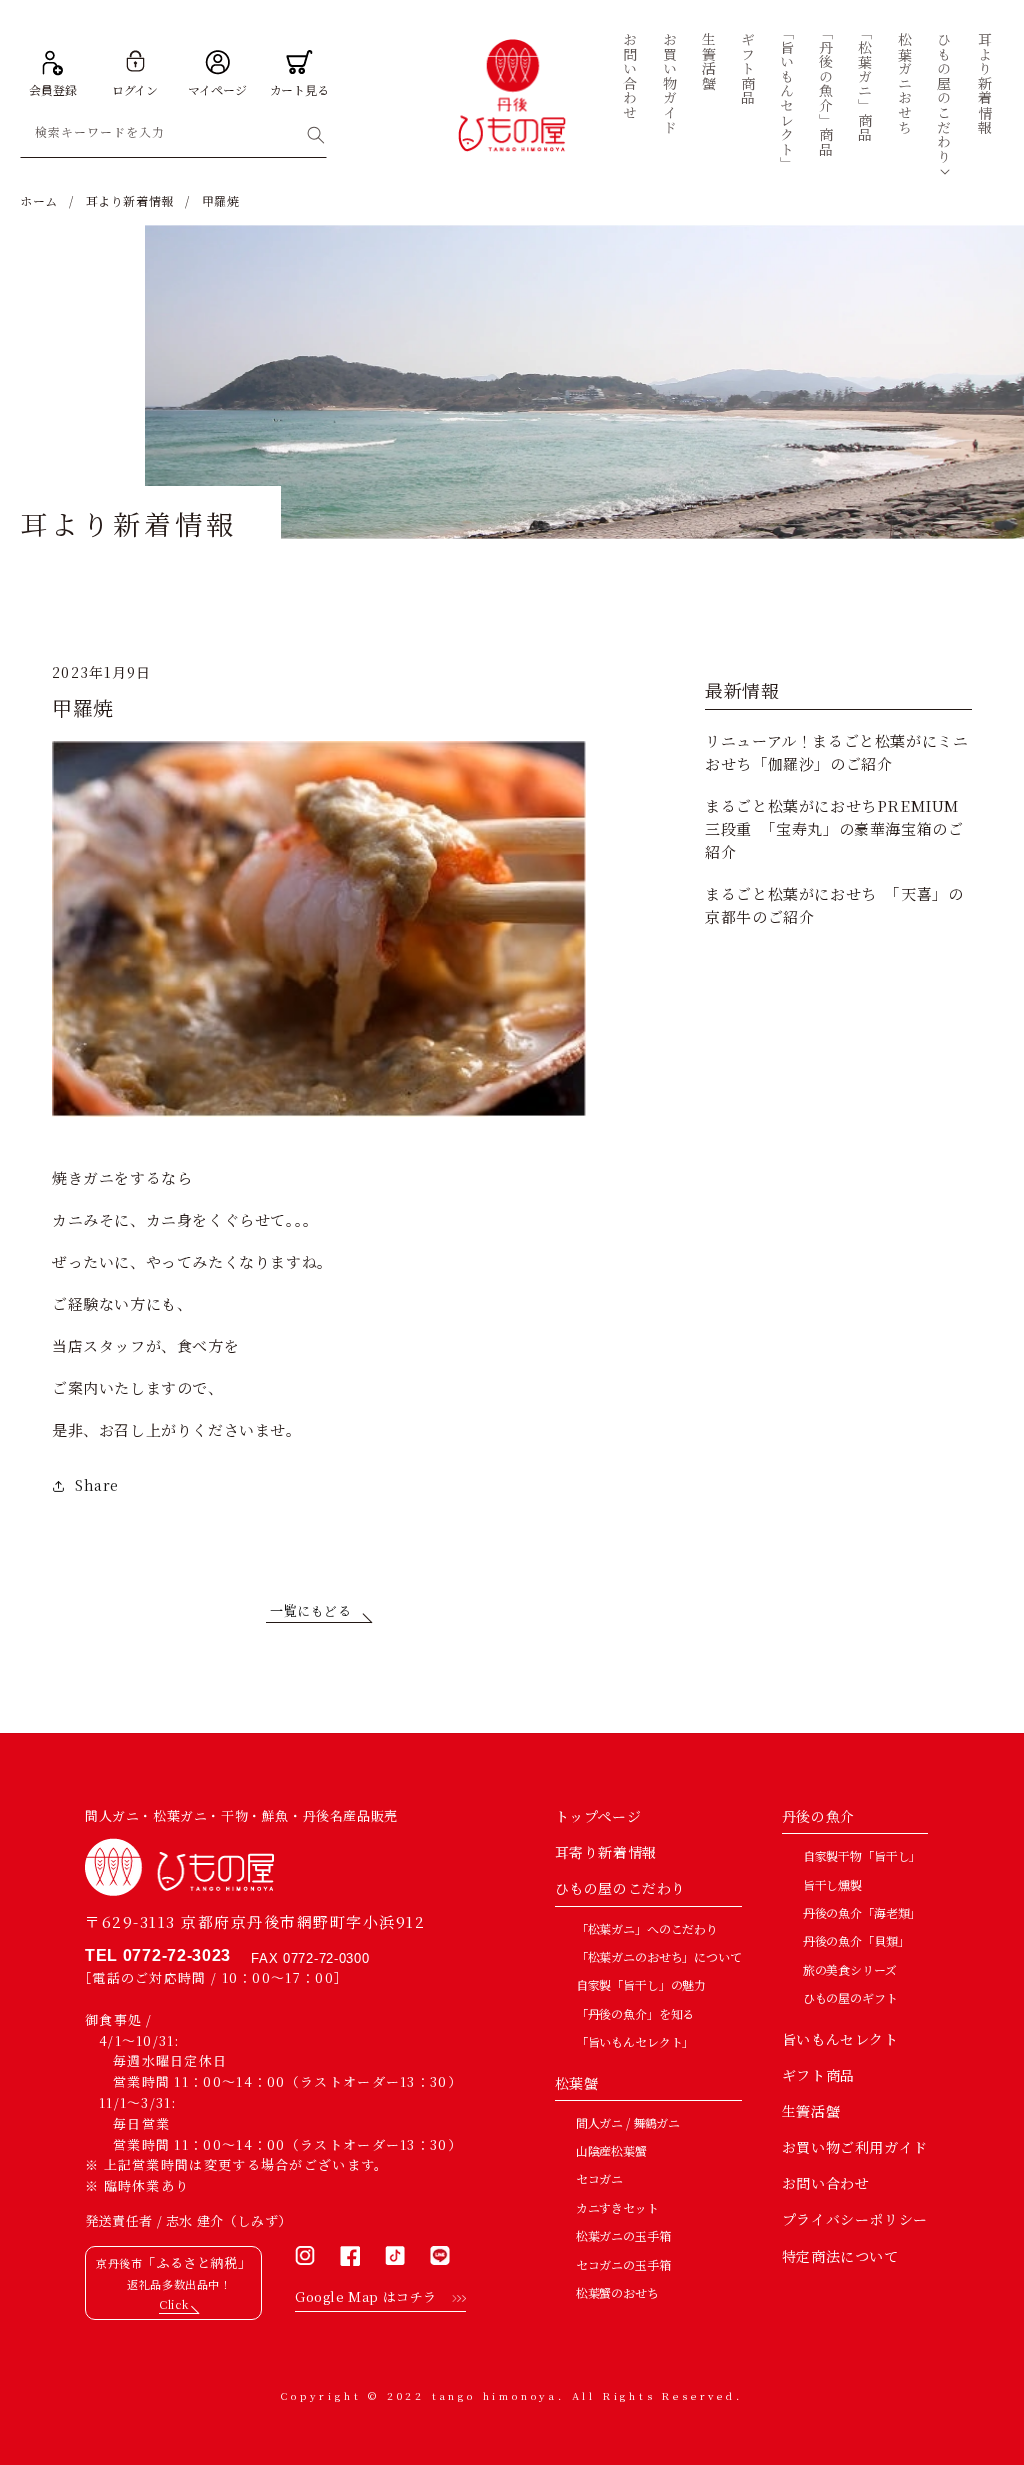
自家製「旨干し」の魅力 (641, 1984)
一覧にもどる (311, 1610)
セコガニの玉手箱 (623, 2264)
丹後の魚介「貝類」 (856, 1940)
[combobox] (173, 135)
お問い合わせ (826, 2183)
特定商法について (840, 2256)
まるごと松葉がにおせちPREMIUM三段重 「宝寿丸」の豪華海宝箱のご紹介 (834, 829)
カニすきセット (617, 2207)
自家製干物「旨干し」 (862, 1855)
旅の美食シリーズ (850, 1969)
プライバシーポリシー (855, 2219)
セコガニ (599, 2178)
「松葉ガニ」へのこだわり (647, 1928)
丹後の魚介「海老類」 (862, 1912)
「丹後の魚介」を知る (635, 2013)
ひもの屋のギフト (850, 1997)
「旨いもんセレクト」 (635, 2041)
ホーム (39, 200)
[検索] (316, 135)
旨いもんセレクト (840, 2039)
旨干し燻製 (832, 1884)
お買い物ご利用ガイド (855, 2147)
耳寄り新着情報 (606, 1852)
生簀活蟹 (811, 2111)
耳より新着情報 (130, 200)
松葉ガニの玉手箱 (623, 2235)
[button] (944, 97)
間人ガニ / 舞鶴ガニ (628, 2122)
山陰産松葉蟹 (611, 2150)
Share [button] (97, 1485)
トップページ (598, 1816)
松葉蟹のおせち (617, 2292)
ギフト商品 (818, 2075)
